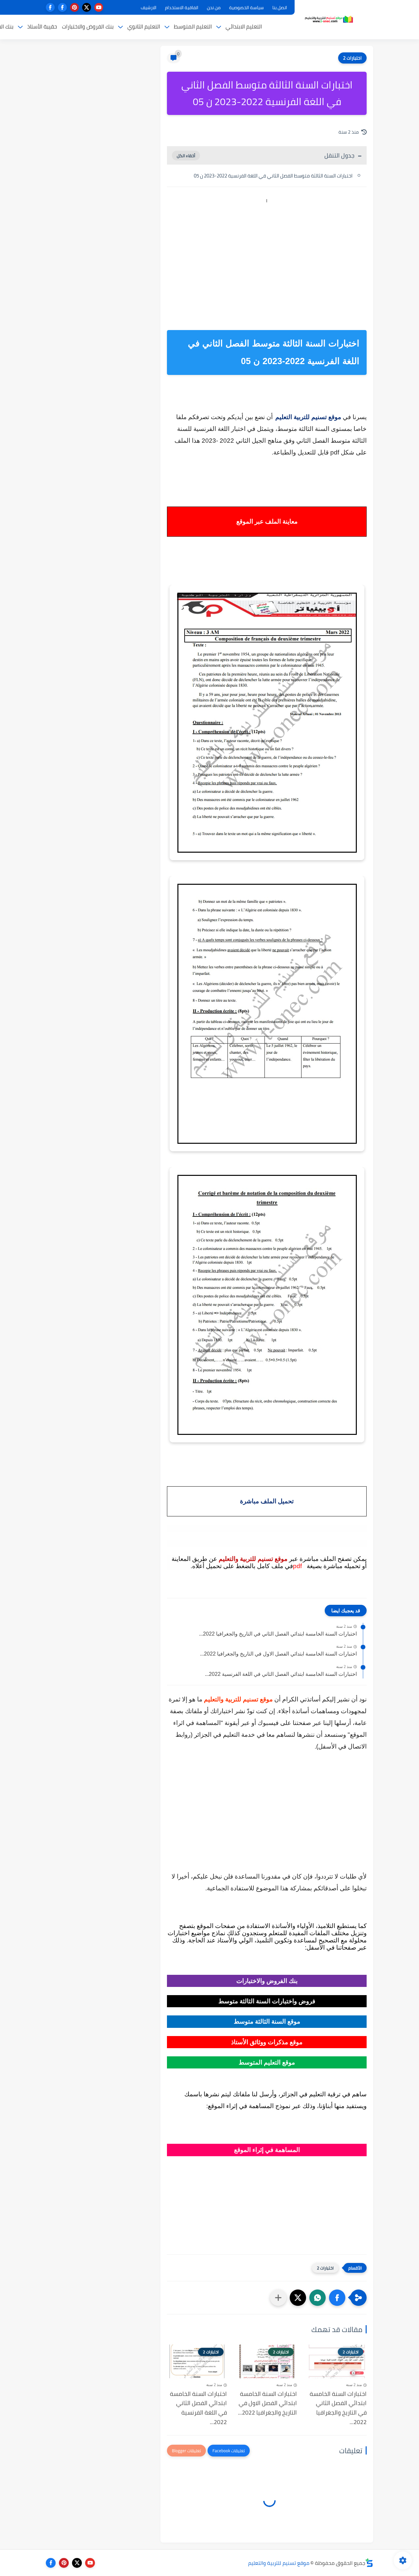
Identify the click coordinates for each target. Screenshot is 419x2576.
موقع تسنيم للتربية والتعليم (279, 2563)
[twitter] (87, 7)
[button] (337, 2298)
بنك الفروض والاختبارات (88, 27)
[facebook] (62, 7)
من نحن (214, 8)
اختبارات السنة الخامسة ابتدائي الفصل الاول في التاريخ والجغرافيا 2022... (278, 1654)
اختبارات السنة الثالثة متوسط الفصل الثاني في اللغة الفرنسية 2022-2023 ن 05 (273, 176)
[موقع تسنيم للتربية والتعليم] (329, 19)
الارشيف (149, 8)
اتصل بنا (280, 8)
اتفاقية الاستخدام (182, 8)
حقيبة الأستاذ (42, 27)
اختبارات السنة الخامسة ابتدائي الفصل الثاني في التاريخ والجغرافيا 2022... (278, 1634)
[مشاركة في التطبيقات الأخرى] (278, 2298)
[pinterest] (74, 7)
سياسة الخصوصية (246, 8)
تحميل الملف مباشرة (267, 1501)
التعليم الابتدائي (244, 27)
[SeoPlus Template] (369, 2563)
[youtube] (99, 7)
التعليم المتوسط (193, 27)
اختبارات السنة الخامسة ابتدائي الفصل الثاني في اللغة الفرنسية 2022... (281, 1674)
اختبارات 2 (352, 58)
